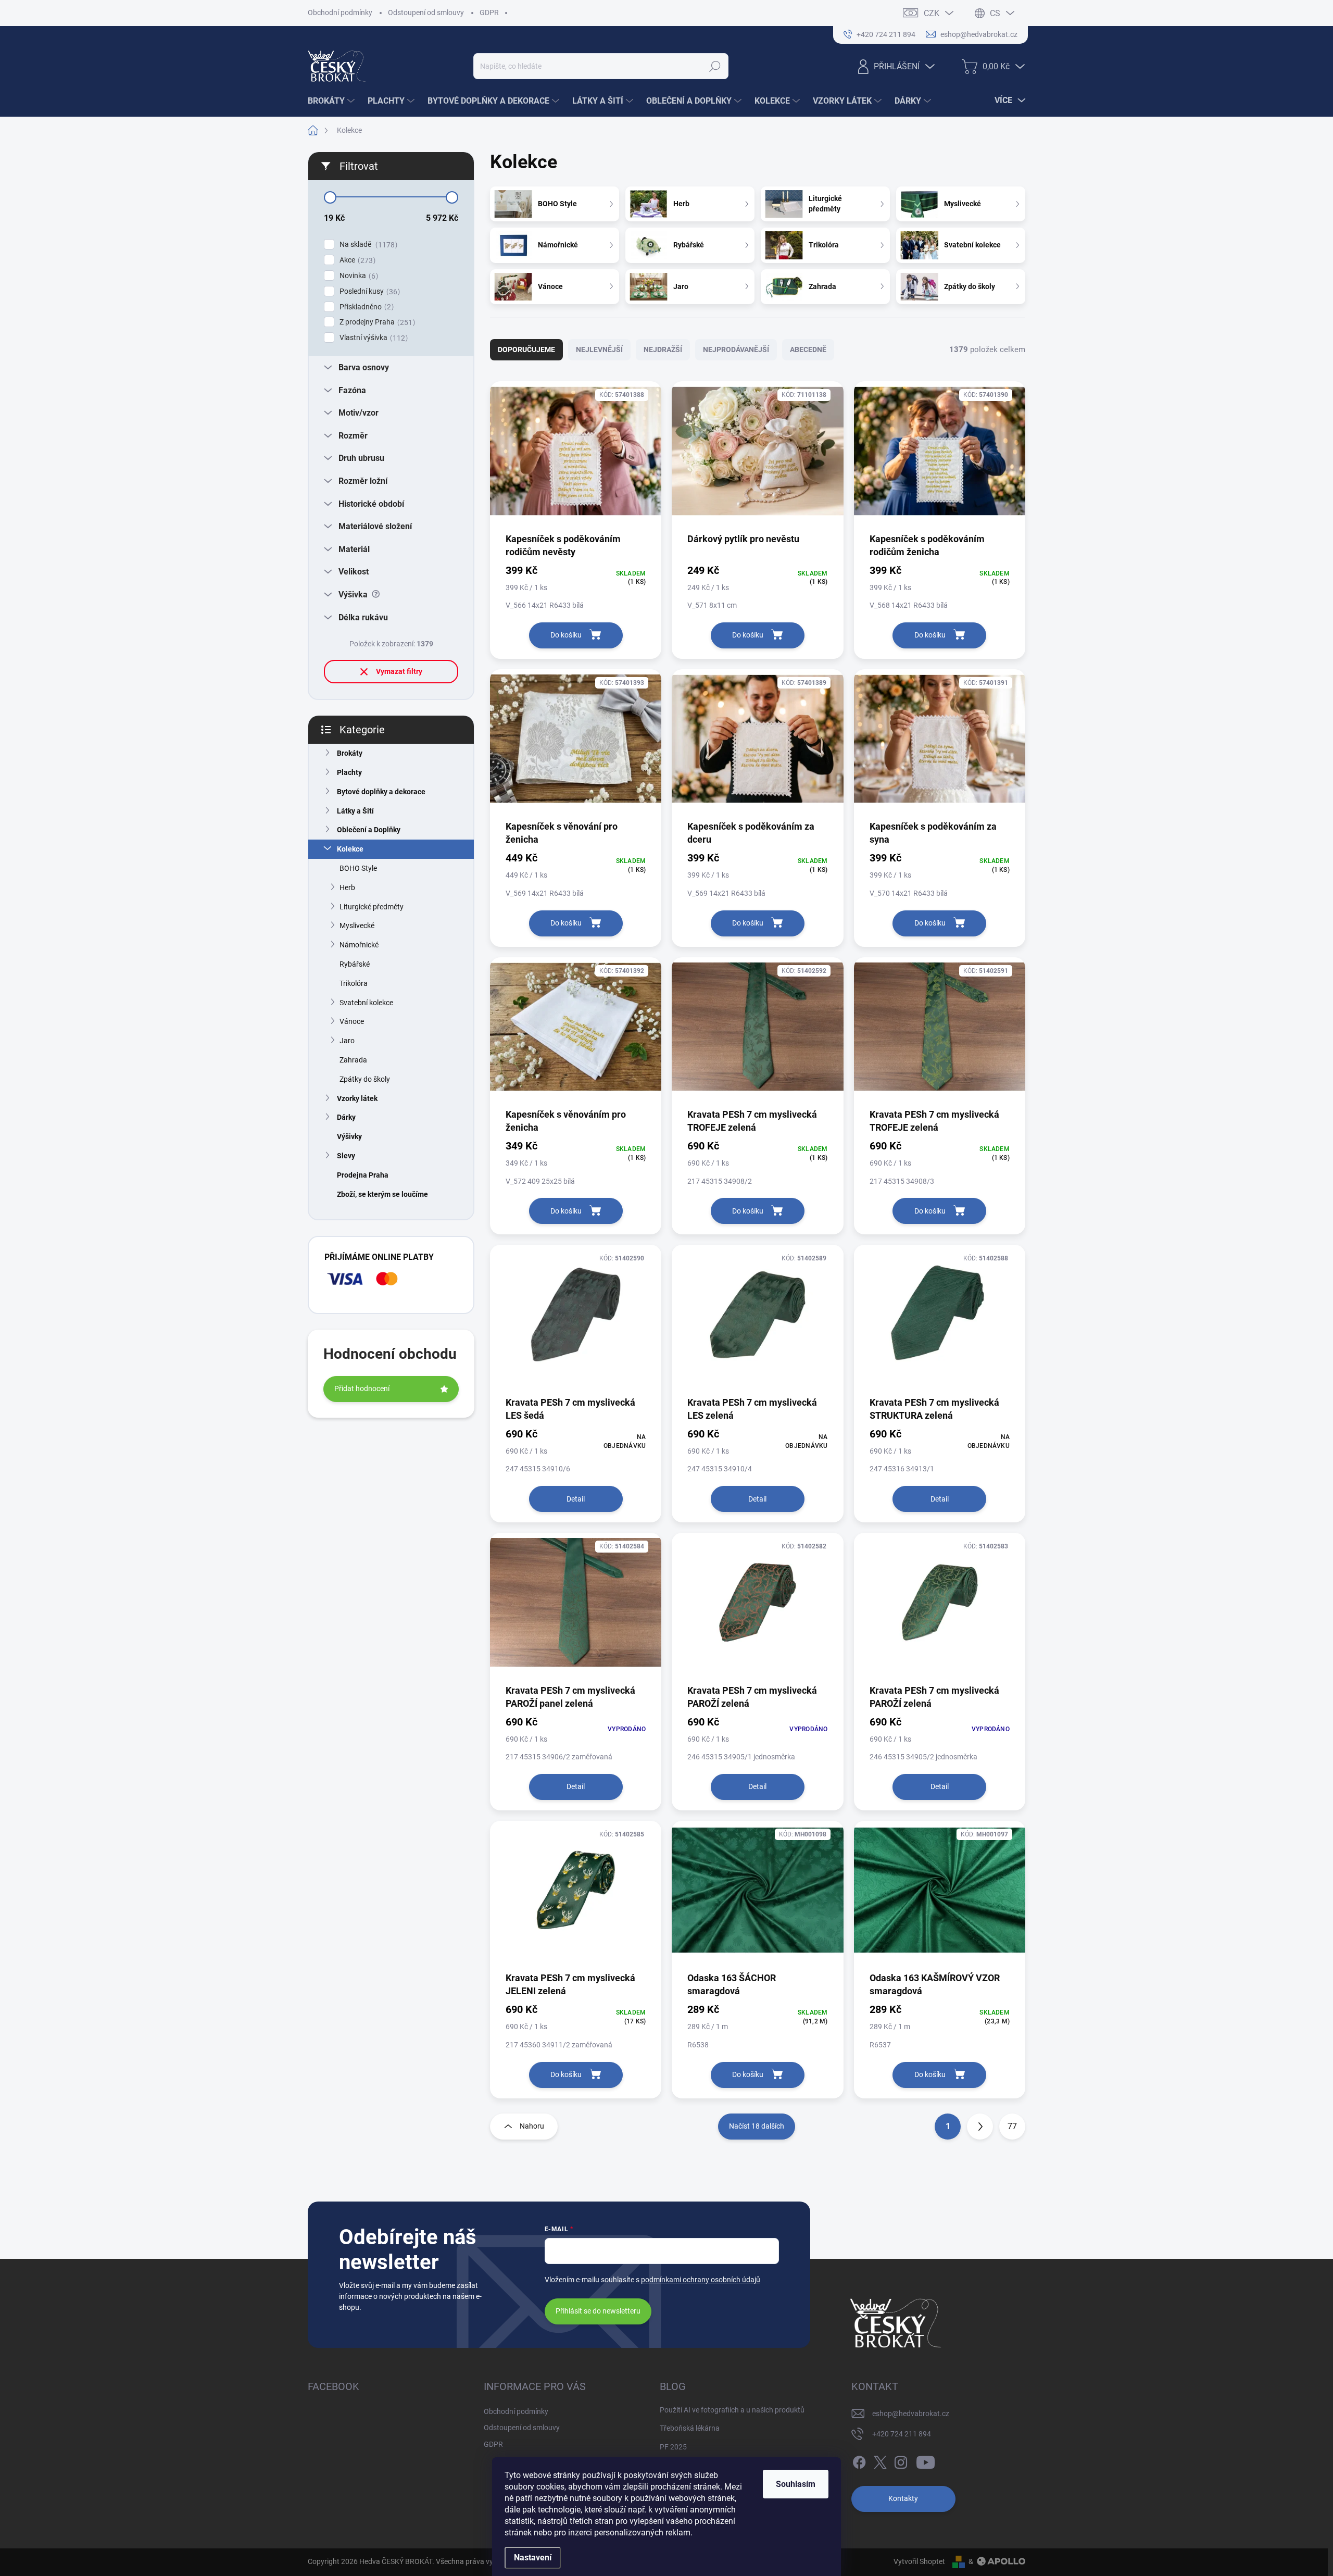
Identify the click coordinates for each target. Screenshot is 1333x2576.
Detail (576, 1499)
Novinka (357, 276)
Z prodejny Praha (376, 322)
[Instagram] (901, 2460)
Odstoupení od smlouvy (426, 12)
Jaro (347, 1041)
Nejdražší (663, 349)
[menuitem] (332, 101)
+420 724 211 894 (902, 2434)
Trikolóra (354, 983)
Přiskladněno (365, 307)
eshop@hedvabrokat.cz (911, 2414)
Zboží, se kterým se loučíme (382, 1194)
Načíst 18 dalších (757, 2126)
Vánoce (352, 1021)
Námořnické (359, 945)
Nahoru (532, 2126)
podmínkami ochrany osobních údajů (701, 2280)
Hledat (715, 66)
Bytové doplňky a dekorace (381, 792)
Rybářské (355, 964)
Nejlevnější (599, 349)
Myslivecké (357, 926)
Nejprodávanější (736, 349)
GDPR (489, 12)
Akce (356, 260)
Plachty (349, 772)
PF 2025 (673, 2447)
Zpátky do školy (365, 1079)
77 (1012, 2126)
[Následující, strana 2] (980, 2127)
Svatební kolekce (366, 1003)
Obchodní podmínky (340, 12)
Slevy (346, 1156)
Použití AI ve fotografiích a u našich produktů (732, 2410)
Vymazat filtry (399, 671)
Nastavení (533, 2558)
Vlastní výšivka (372, 338)
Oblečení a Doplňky (369, 830)
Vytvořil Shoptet (919, 2561)
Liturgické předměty (372, 907)
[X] (880, 2460)
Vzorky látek (357, 1098)
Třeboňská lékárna (690, 2428)
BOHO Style (358, 868)
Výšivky (349, 1136)
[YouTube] (926, 2460)
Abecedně (808, 349)
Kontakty (903, 2498)
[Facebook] (859, 2460)
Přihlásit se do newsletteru (598, 2311)
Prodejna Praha (363, 1175)
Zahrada (353, 1060)
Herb (347, 887)
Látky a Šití (355, 811)
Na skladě (367, 245)
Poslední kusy (368, 291)
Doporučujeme (526, 349)
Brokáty (350, 753)
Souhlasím (796, 2484)
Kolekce (350, 849)
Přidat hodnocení (362, 1389)
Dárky (346, 1117)
